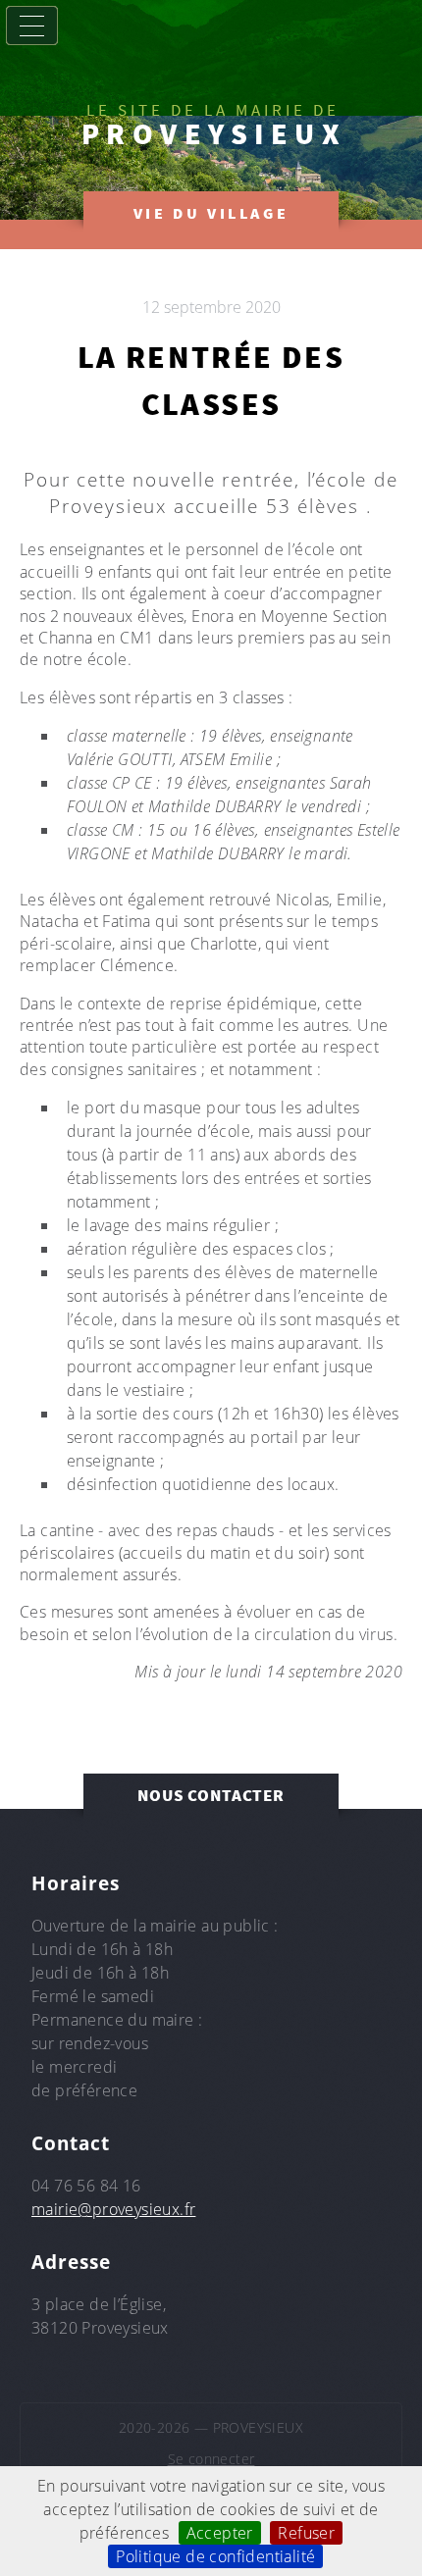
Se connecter (211, 2459)
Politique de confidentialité (215, 2556)
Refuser (306, 2533)
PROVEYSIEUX (214, 133)
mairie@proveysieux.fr (113, 2209)
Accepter (220, 2533)
